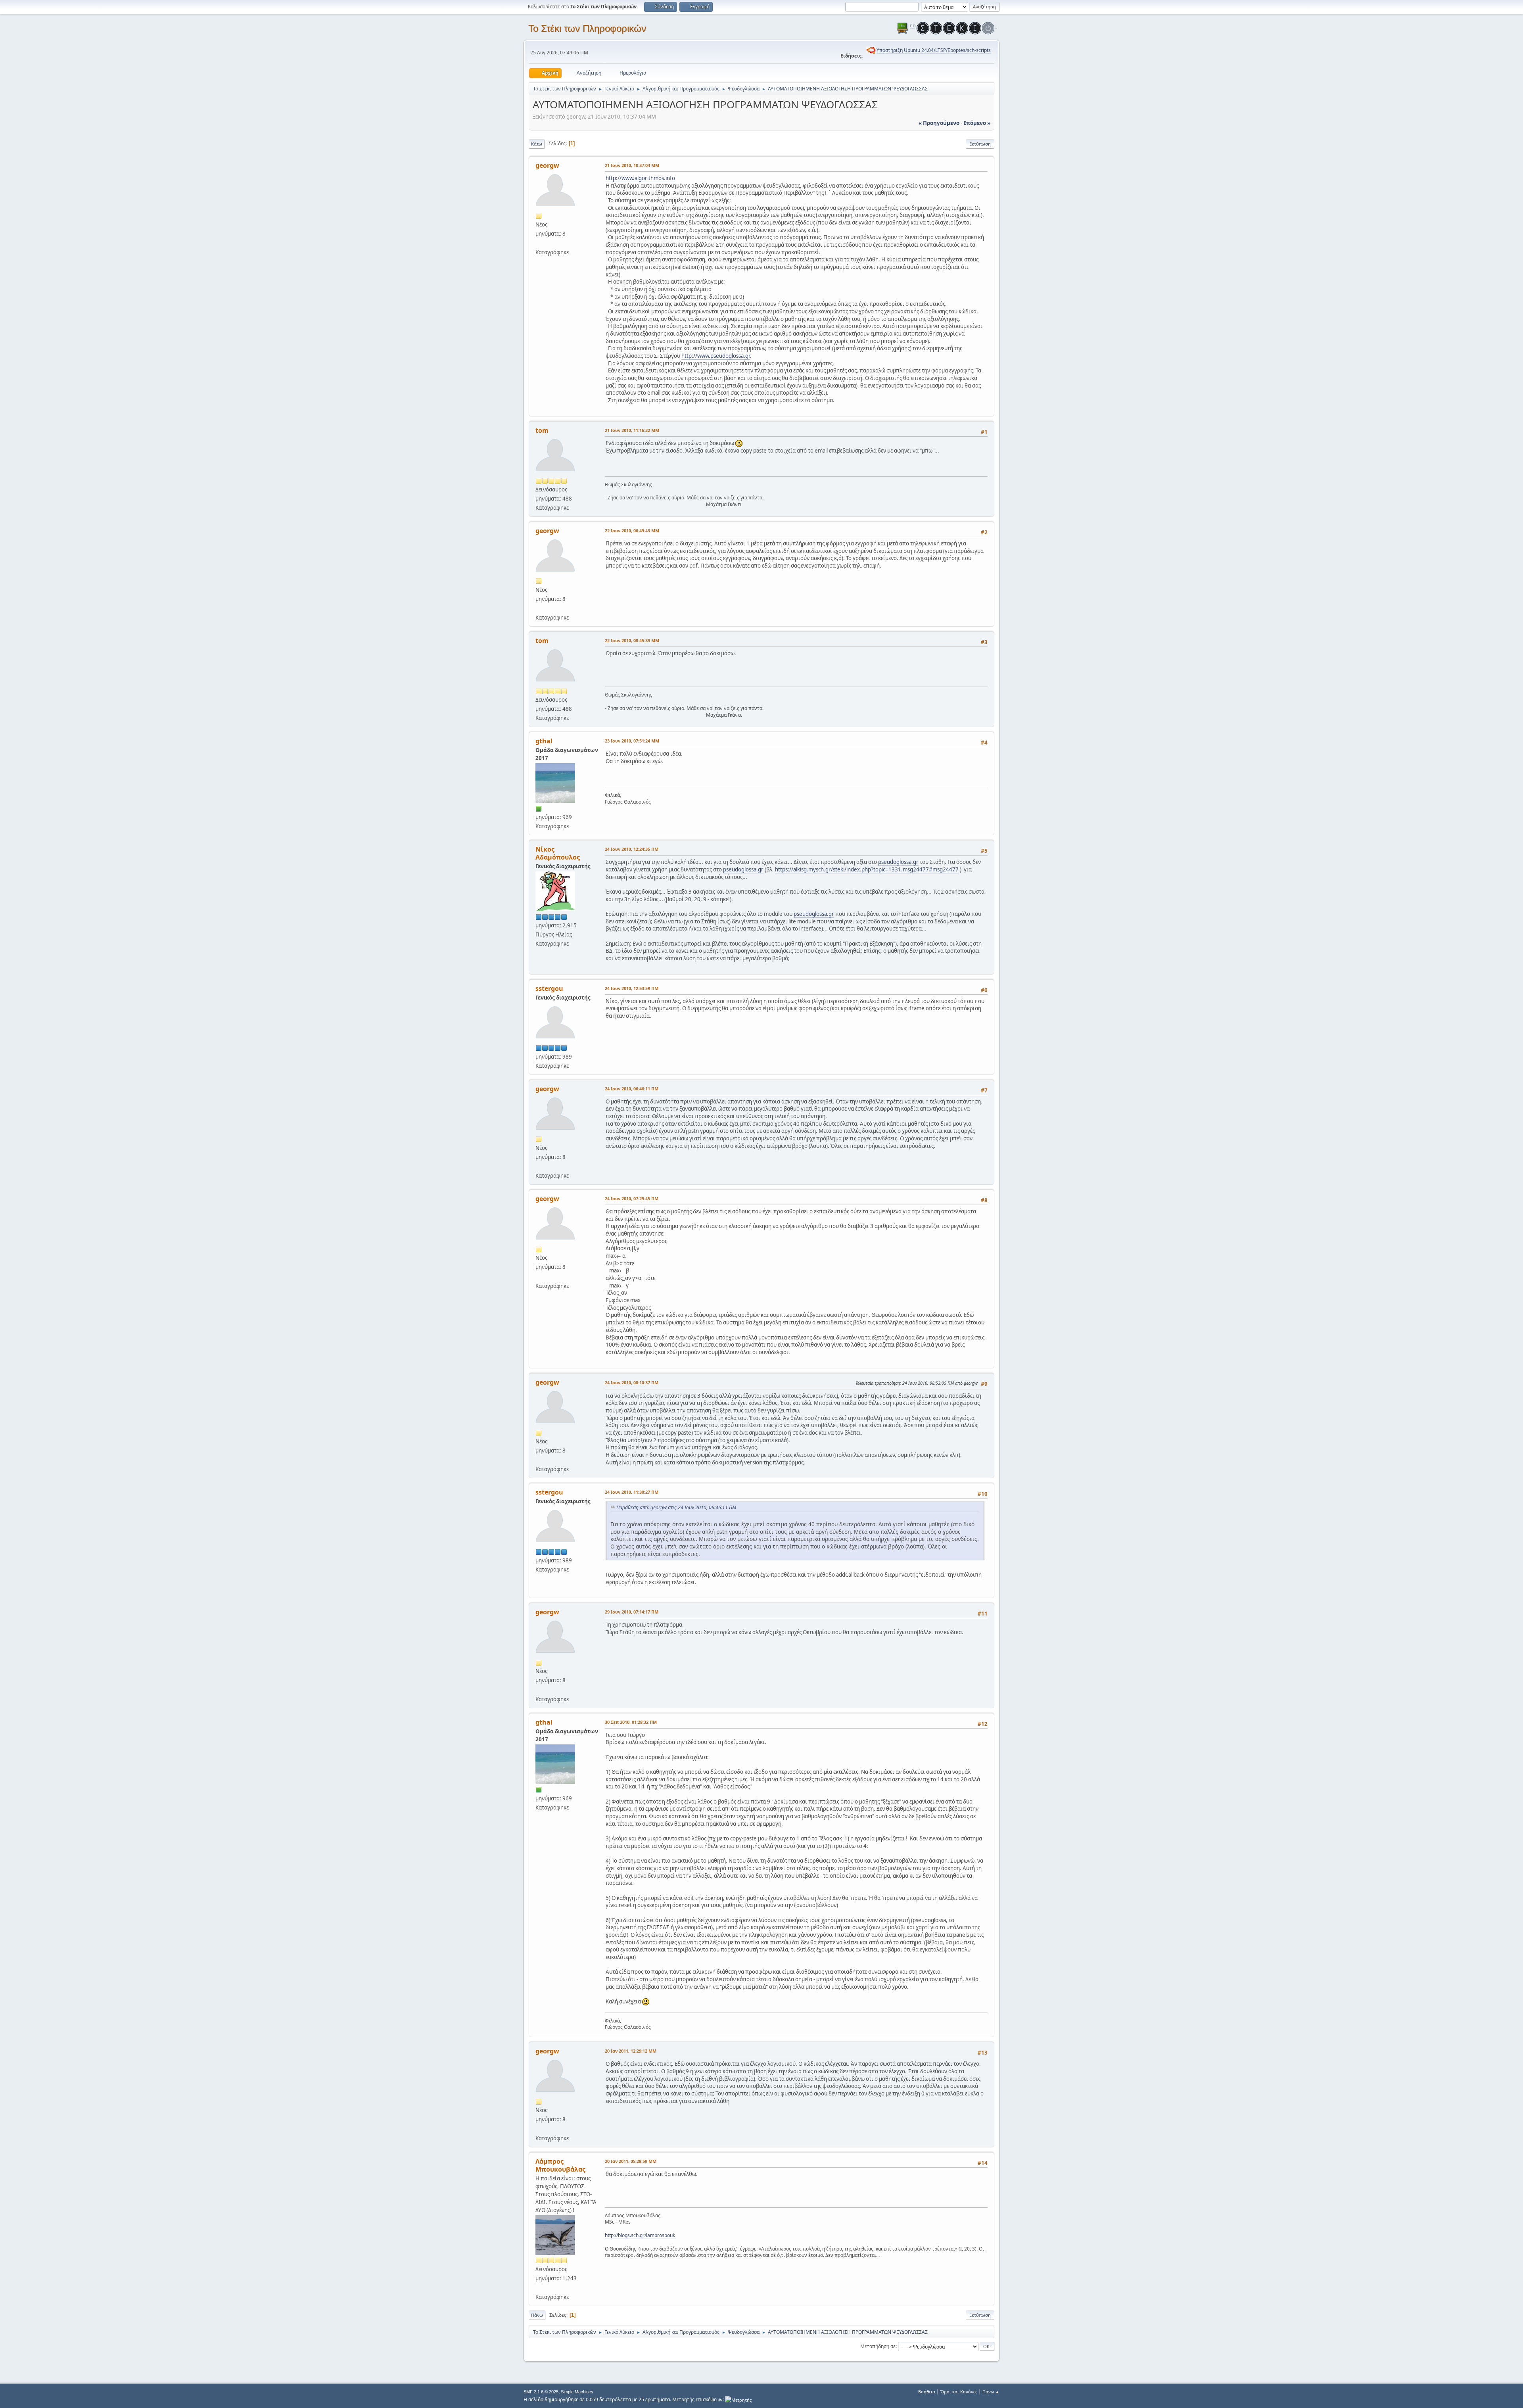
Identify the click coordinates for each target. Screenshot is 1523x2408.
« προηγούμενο (939, 123)
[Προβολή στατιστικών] (738, 2399)
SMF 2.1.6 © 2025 (541, 2392)
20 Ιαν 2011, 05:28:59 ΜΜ (631, 2161)
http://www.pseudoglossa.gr (716, 356)
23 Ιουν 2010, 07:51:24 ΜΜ (632, 741)
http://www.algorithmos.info (640, 178)
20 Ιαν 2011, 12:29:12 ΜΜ (631, 2051)
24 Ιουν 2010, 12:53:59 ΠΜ (632, 988)
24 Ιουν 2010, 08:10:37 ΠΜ (632, 1382)
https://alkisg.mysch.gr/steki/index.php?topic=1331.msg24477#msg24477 (867, 869)
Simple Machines (577, 2392)
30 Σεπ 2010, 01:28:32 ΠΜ (631, 1722)
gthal (544, 741)
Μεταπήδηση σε (878, 2346)
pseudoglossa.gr (898, 862)
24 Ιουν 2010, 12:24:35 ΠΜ (632, 849)
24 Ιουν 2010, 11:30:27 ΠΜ (632, 1492)
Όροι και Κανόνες (959, 2392)
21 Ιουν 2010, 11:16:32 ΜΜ (632, 430)
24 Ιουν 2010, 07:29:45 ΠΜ (632, 1198)
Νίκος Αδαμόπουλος (558, 853)
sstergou (549, 988)
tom (542, 430)
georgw (547, 165)
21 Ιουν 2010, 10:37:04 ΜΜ (632, 165)
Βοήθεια (927, 2392)
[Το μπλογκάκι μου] (539, 2287)
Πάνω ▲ (991, 2392)
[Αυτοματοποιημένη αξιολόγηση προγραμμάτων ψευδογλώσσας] (539, 243)
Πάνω (537, 2315)
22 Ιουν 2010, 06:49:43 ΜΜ (632, 531)
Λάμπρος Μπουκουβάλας (560, 2165)
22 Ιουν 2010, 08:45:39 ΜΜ (632, 640)
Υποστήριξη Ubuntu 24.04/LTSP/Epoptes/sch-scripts (934, 50)
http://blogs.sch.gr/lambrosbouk (640, 2235)
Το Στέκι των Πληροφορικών (587, 28)
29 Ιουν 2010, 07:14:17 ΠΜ (632, 1612)
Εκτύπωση (980, 144)
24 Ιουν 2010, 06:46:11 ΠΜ (632, 1089)
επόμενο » (977, 123)
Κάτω (537, 144)
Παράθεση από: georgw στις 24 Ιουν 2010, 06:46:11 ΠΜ (676, 1507)
